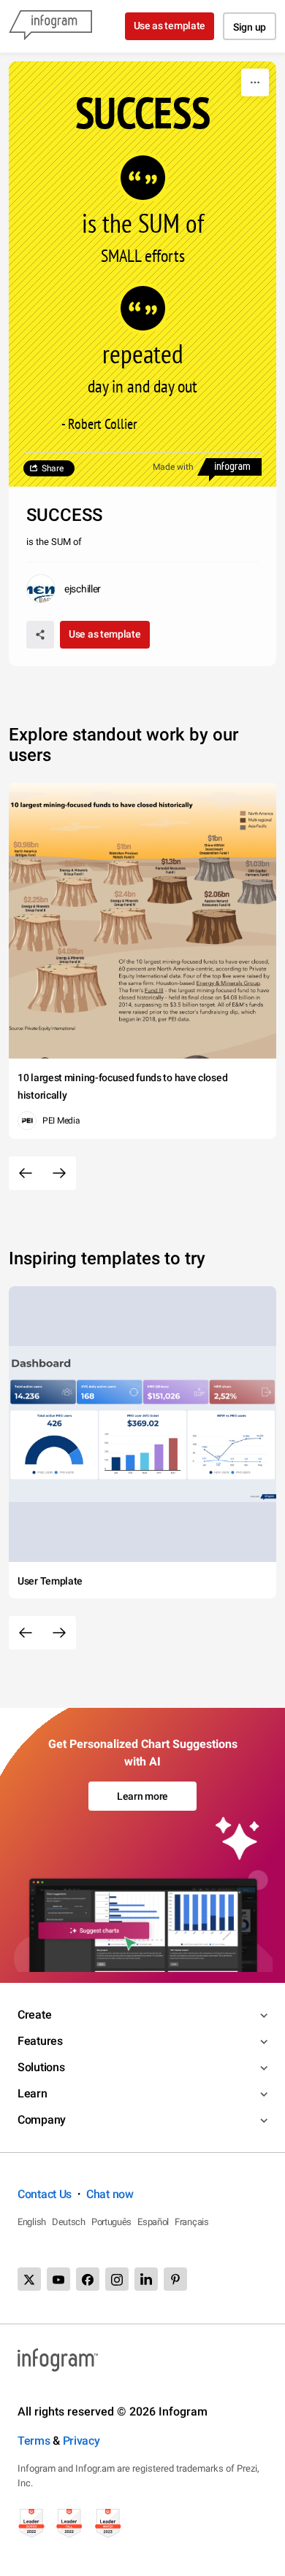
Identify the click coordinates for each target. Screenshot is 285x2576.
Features (40, 2041)
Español (153, 2222)
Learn (33, 2093)
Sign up (250, 27)
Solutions (41, 2067)
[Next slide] (59, 1173)
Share (53, 468)
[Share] (40, 635)
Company (42, 2120)
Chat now (110, 2194)
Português (111, 2222)
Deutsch (69, 2222)
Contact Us (45, 2194)
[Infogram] (50, 26)
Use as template (170, 26)
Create (34, 2015)
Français (192, 2222)
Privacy (81, 2441)
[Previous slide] (26, 1173)
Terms (34, 2441)
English (32, 2222)
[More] (255, 82)
